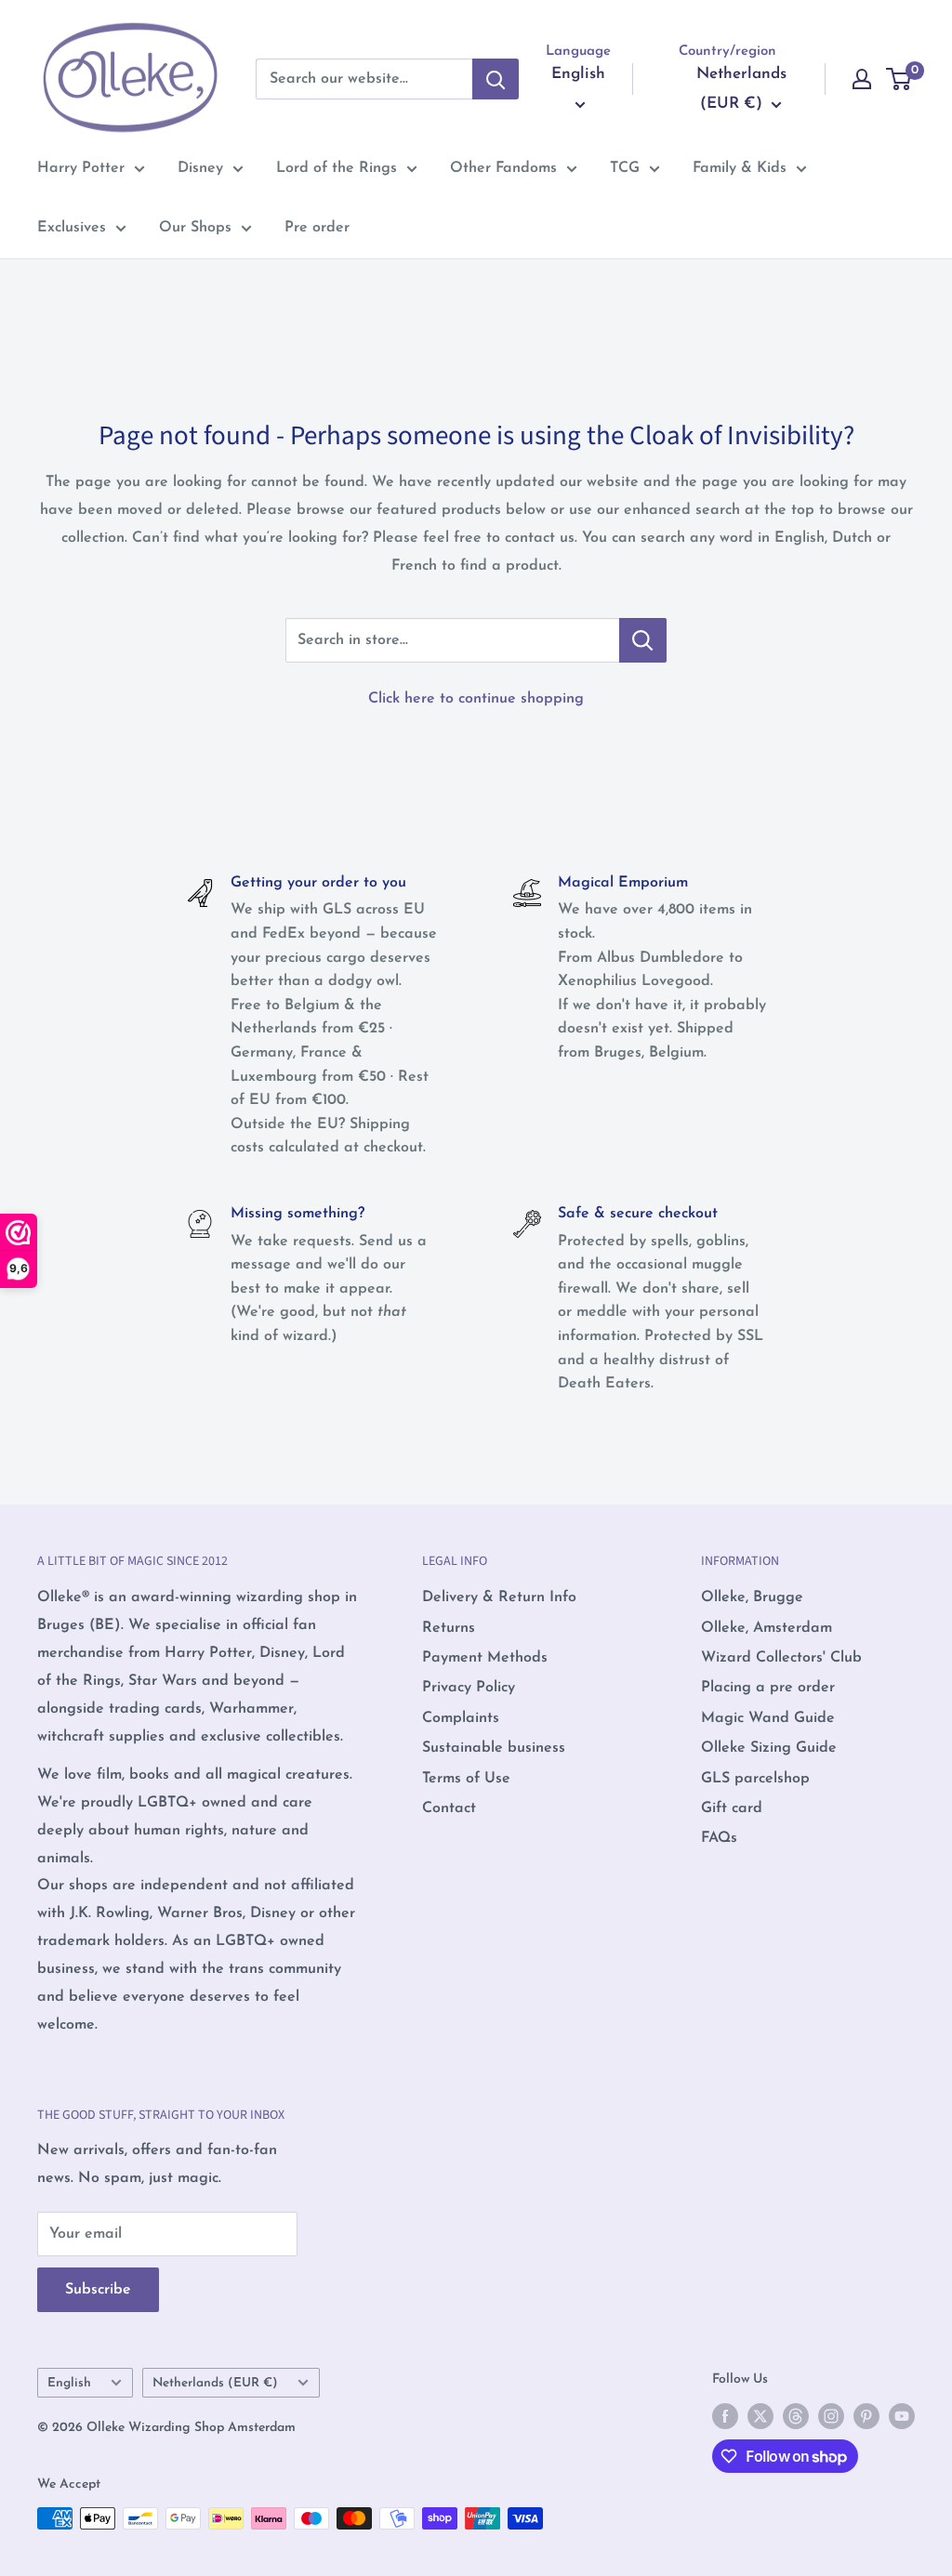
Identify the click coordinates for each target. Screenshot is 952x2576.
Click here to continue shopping (476, 699)
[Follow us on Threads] (796, 2416)
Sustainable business (494, 1748)
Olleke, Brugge (752, 1597)
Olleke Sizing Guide (769, 1748)
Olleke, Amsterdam (767, 1628)
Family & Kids (740, 168)
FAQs (719, 1838)
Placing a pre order (768, 1688)
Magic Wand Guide (768, 1718)
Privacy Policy (469, 1688)
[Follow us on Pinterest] (866, 2416)
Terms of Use (466, 1779)
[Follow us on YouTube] (902, 2416)
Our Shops (195, 228)
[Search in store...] (643, 640)
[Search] (496, 79)
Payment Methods (485, 1658)
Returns (449, 1628)
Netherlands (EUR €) (215, 2383)
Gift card (732, 1808)
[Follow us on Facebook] (725, 2416)
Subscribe (98, 2290)
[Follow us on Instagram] (831, 2416)
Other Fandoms (503, 168)
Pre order (317, 228)
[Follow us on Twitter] (760, 2416)
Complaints (461, 1718)
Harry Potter (81, 168)
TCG (625, 168)
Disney (200, 168)
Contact (449, 1808)
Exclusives (72, 228)
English (69, 2383)
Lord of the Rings (337, 168)
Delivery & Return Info (499, 1597)
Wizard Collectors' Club (781, 1658)
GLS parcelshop (755, 1779)
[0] (899, 79)
